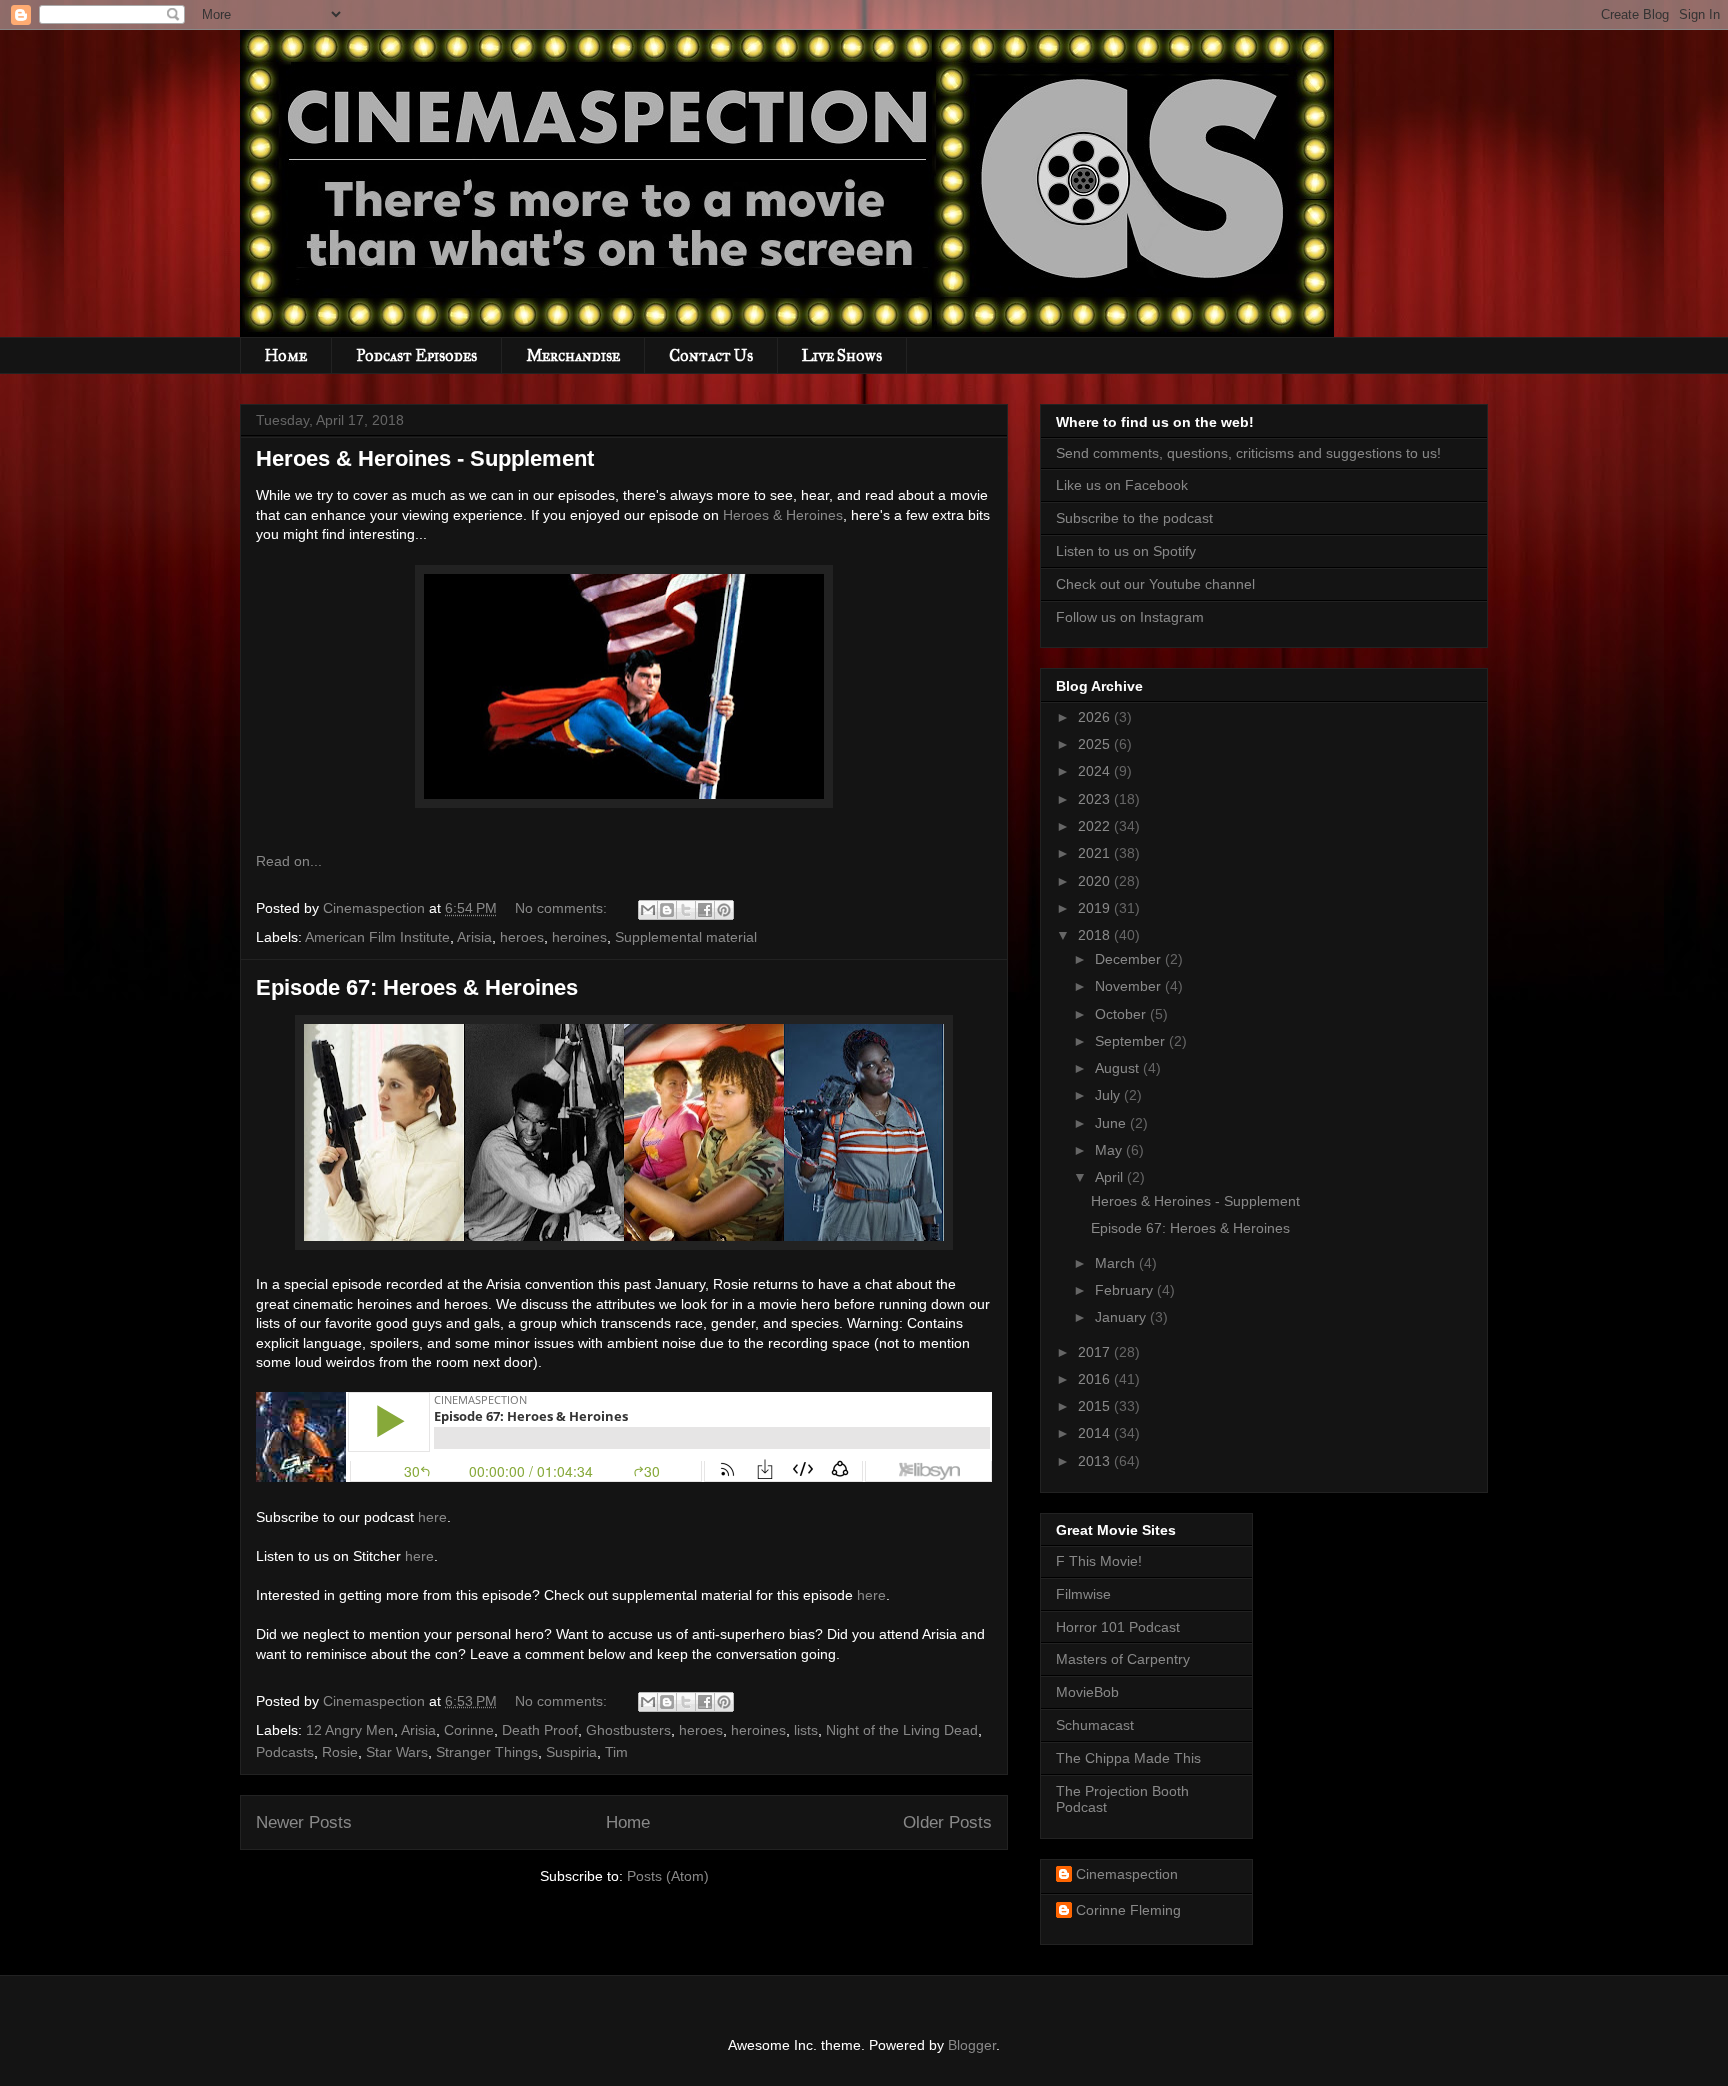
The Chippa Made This (1128, 1758)
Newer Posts (304, 1822)
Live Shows (842, 355)
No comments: (563, 908)
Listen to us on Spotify (1126, 551)
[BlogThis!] (667, 910)
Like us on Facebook (1122, 485)
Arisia (474, 937)
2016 (1096, 1379)
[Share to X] (686, 910)
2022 (1096, 826)
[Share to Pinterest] (724, 910)
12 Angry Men (350, 1730)
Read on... (289, 861)
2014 (1096, 1433)
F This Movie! (1099, 1561)
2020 (1096, 881)
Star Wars (397, 1752)
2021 (1096, 853)
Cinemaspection (1127, 1874)
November (1130, 986)
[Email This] (648, 910)
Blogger (972, 2045)
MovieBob (1087, 1692)
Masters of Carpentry (1123, 1659)
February (1126, 1290)
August (1119, 1068)
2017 (1096, 1352)
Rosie (340, 1752)
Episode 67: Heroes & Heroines (417, 987)
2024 (1096, 771)
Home (286, 355)
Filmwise (1083, 1594)
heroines (579, 937)
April (1111, 1177)
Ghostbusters (628, 1730)
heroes (522, 937)
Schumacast (1095, 1725)
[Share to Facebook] (705, 910)
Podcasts (285, 1752)
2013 (1096, 1461)
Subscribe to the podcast (1134, 518)
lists (806, 1730)
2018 (1096, 935)
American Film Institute (377, 937)
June (1112, 1123)
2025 (1096, 744)
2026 (1096, 717)
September (1132, 1041)
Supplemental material (686, 937)
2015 (1096, 1406)
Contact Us (711, 355)
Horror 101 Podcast (1118, 1627)
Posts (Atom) (668, 1876)
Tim (616, 1752)
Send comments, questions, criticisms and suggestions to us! (1248, 453)
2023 (1096, 799)
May (1110, 1150)
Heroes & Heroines (783, 515)
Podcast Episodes (416, 355)
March (1117, 1263)
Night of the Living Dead (902, 1730)
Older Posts (947, 1822)
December (1130, 959)
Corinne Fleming (1128, 1910)
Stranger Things (487, 1752)
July (1109, 1095)
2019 (1096, 908)
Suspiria (571, 1752)
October (1122, 1014)
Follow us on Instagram (1130, 617)
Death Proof (540, 1730)
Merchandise (573, 355)
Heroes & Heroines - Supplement (425, 458)
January (1122, 1317)
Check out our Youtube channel (1155, 584)
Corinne (469, 1730)
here (432, 1517)
